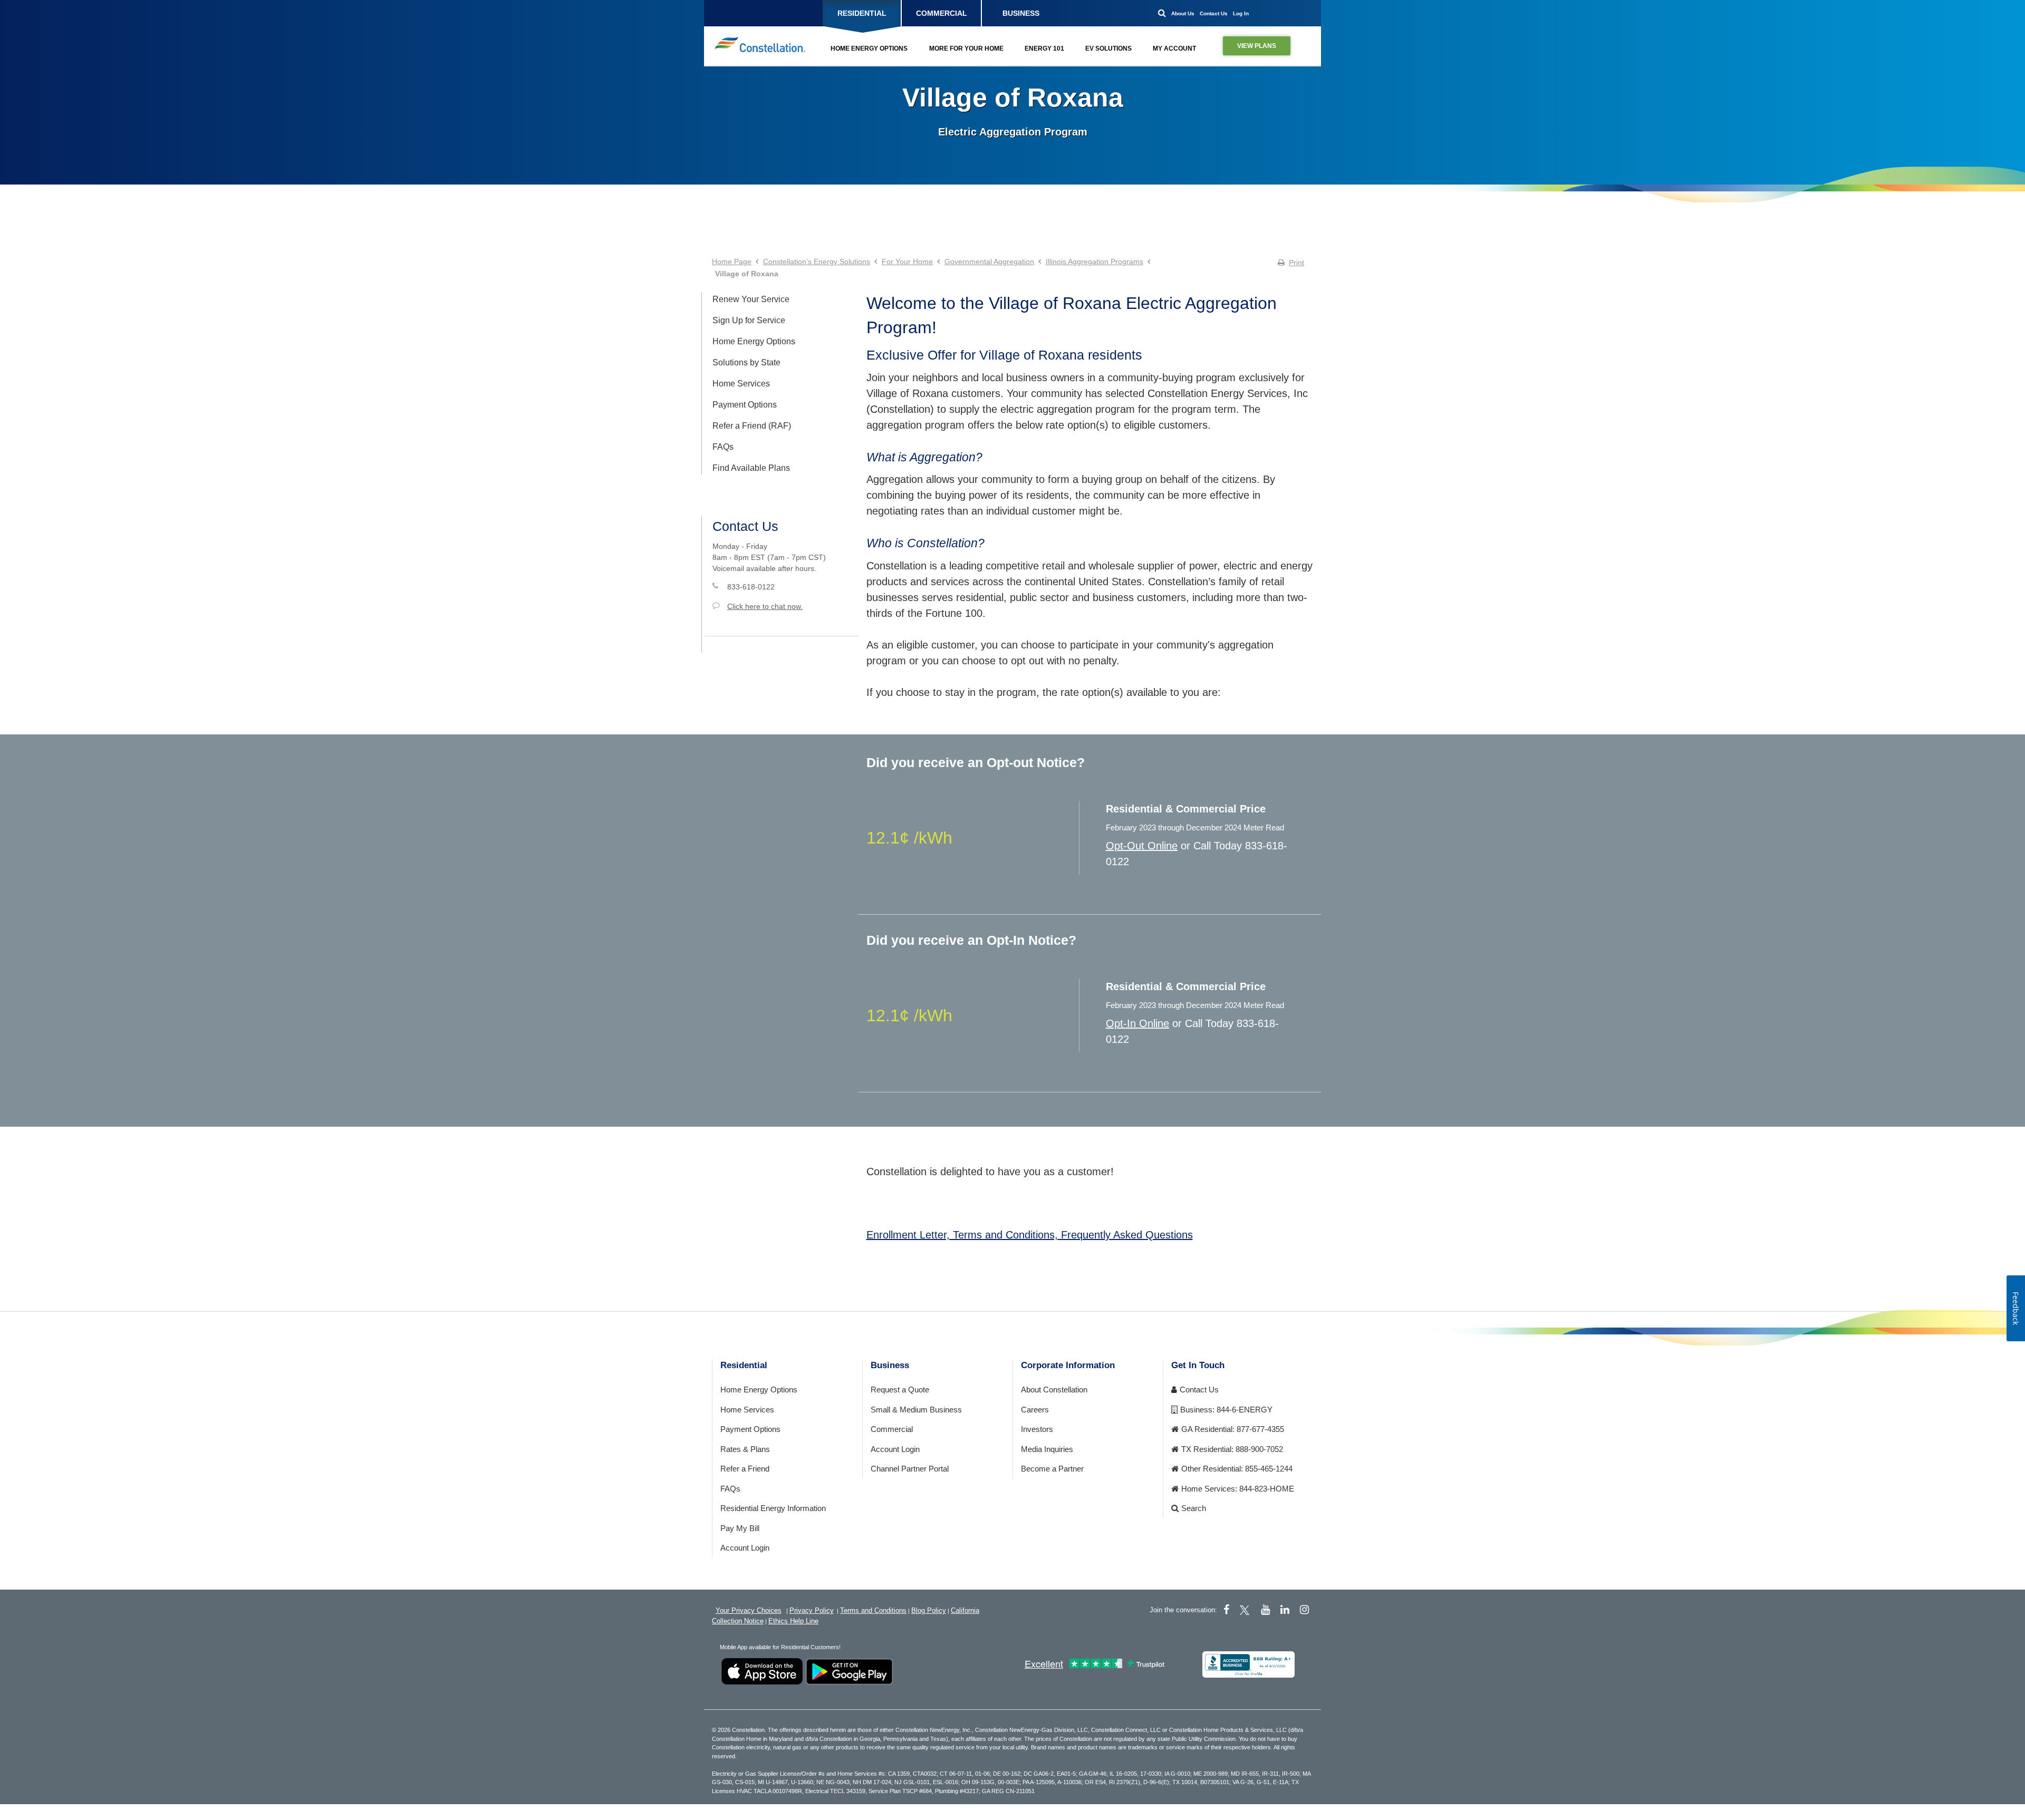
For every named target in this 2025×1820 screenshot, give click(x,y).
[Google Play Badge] (849, 1671)
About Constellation (1054, 1390)
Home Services (741, 384)
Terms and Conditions (873, 1610)
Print (1296, 263)
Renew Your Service (751, 299)
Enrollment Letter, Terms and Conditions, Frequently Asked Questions (1030, 1235)
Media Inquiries (1047, 1449)
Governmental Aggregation (989, 262)
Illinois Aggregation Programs (1095, 262)
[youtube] (1265, 1610)
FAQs (723, 447)
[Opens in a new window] (1248, 1664)
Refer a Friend (745, 1469)
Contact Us (1214, 13)
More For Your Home (966, 49)
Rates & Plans (745, 1449)
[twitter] (1246, 1610)
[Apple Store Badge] (762, 1671)
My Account (1174, 49)
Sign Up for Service (749, 320)
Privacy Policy (812, 1610)
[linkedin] (1285, 1610)
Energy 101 (1044, 49)
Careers (1035, 1410)
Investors (1037, 1429)
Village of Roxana (1013, 98)
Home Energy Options (869, 49)
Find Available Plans (751, 468)
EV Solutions (1108, 49)
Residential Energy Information (773, 1508)
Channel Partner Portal (910, 1469)
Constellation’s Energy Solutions (817, 262)
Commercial (892, 1429)
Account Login (745, 1548)
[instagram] (1304, 1610)
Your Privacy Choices (749, 1610)
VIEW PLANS (1257, 46)
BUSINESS (1021, 13)
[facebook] (1226, 1610)
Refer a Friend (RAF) (752, 426)
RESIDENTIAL (862, 13)
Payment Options (745, 405)
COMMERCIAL (942, 13)
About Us (1183, 13)
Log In (1241, 13)
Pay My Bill (740, 1528)
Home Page (732, 262)
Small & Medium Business (916, 1410)
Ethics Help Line (793, 1621)
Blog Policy (929, 1610)
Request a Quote (900, 1390)
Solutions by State (746, 362)
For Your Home (907, 262)
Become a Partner (1052, 1469)
